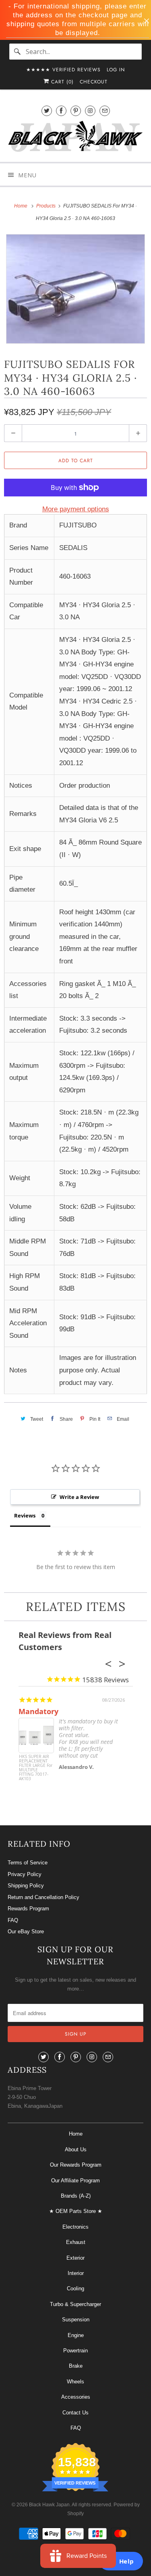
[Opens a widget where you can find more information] (121, 2562)
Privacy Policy (25, 1874)
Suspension (76, 2320)
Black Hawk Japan (49, 2505)
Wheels (75, 2382)
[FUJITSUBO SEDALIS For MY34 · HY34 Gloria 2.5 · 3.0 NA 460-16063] (75, 289)
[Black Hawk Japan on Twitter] (47, 111)
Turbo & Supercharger (75, 2304)
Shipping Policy (26, 1886)
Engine (76, 2335)
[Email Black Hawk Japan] (105, 111)
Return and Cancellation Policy (43, 1897)
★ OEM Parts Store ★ (76, 2211)
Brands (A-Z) (76, 2196)
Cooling (75, 2289)
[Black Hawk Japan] (75, 138)
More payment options (76, 509)
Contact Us (75, 2413)
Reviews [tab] (25, 1515)
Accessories (76, 2397)
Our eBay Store (26, 1931)
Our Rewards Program (76, 2165)
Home (76, 2134)
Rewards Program (28, 1909)
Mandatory (38, 1711)
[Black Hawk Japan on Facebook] (61, 111)
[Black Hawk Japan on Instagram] (90, 111)
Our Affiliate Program (75, 2181)
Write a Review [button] (79, 1497)
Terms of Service (28, 1863)
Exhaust (76, 2242)
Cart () (61, 82)
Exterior (75, 2258)
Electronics (75, 2227)
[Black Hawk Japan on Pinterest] (76, 111)
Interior (76, 2273)
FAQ (13, 1920)
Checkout (94, 82)
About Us (76, 2149)
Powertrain (75, 2351)
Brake (76, 2366)
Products (47, 206)
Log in (116, 70)
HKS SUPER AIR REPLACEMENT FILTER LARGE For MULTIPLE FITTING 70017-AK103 (36, 1768)
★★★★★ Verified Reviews (63, 70)
